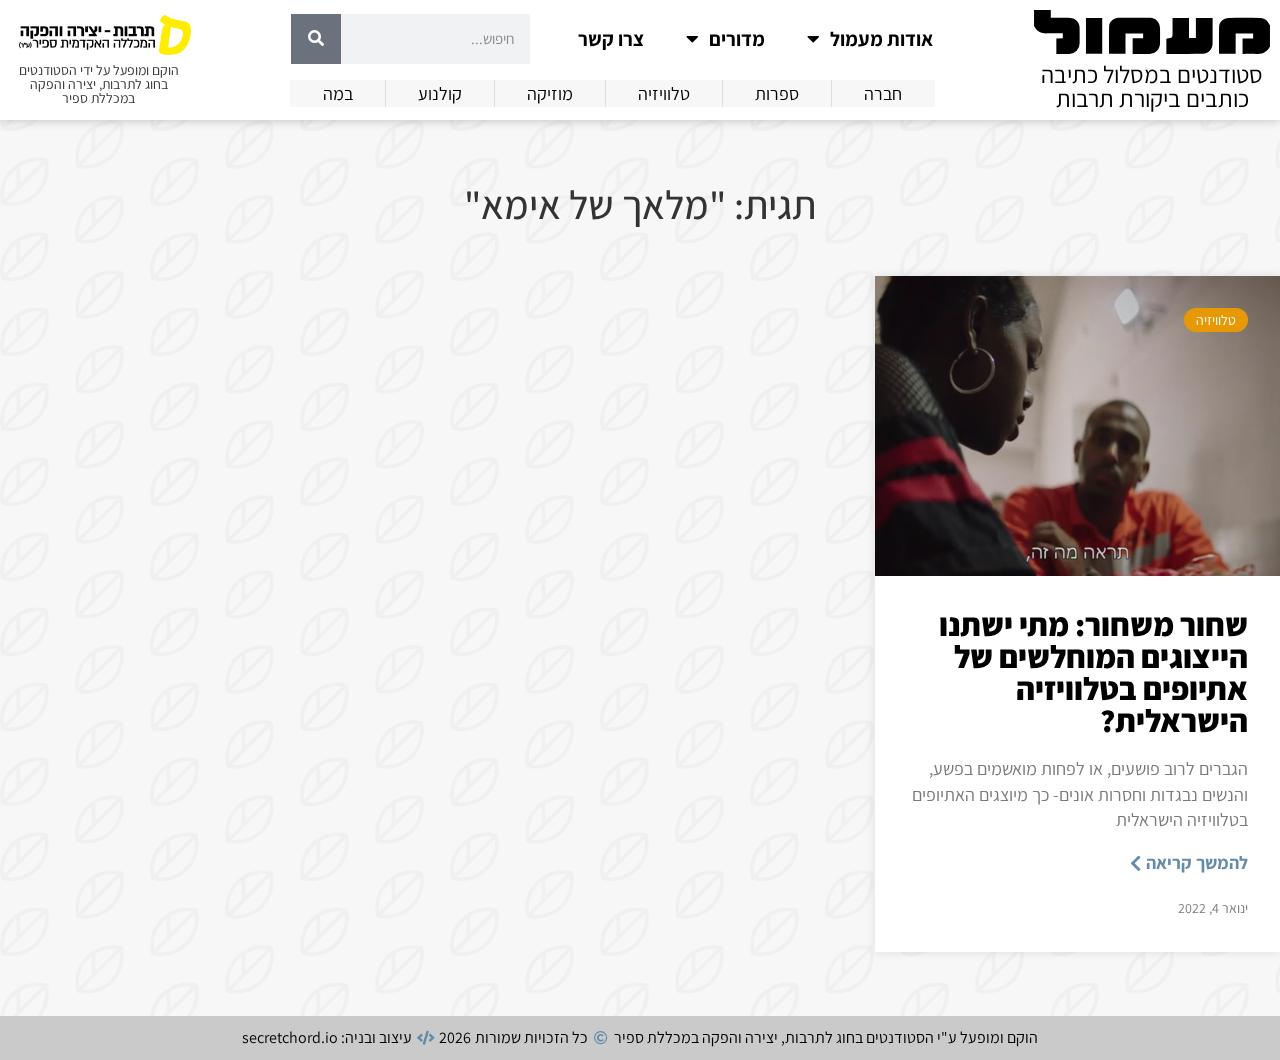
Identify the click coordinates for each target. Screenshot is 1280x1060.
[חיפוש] (316, 39)
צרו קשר (611, 39)
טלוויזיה (1216, 320)
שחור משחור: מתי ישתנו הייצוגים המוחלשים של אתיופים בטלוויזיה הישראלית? (1093, 672)
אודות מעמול (881, 39)
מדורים (737, 39)
